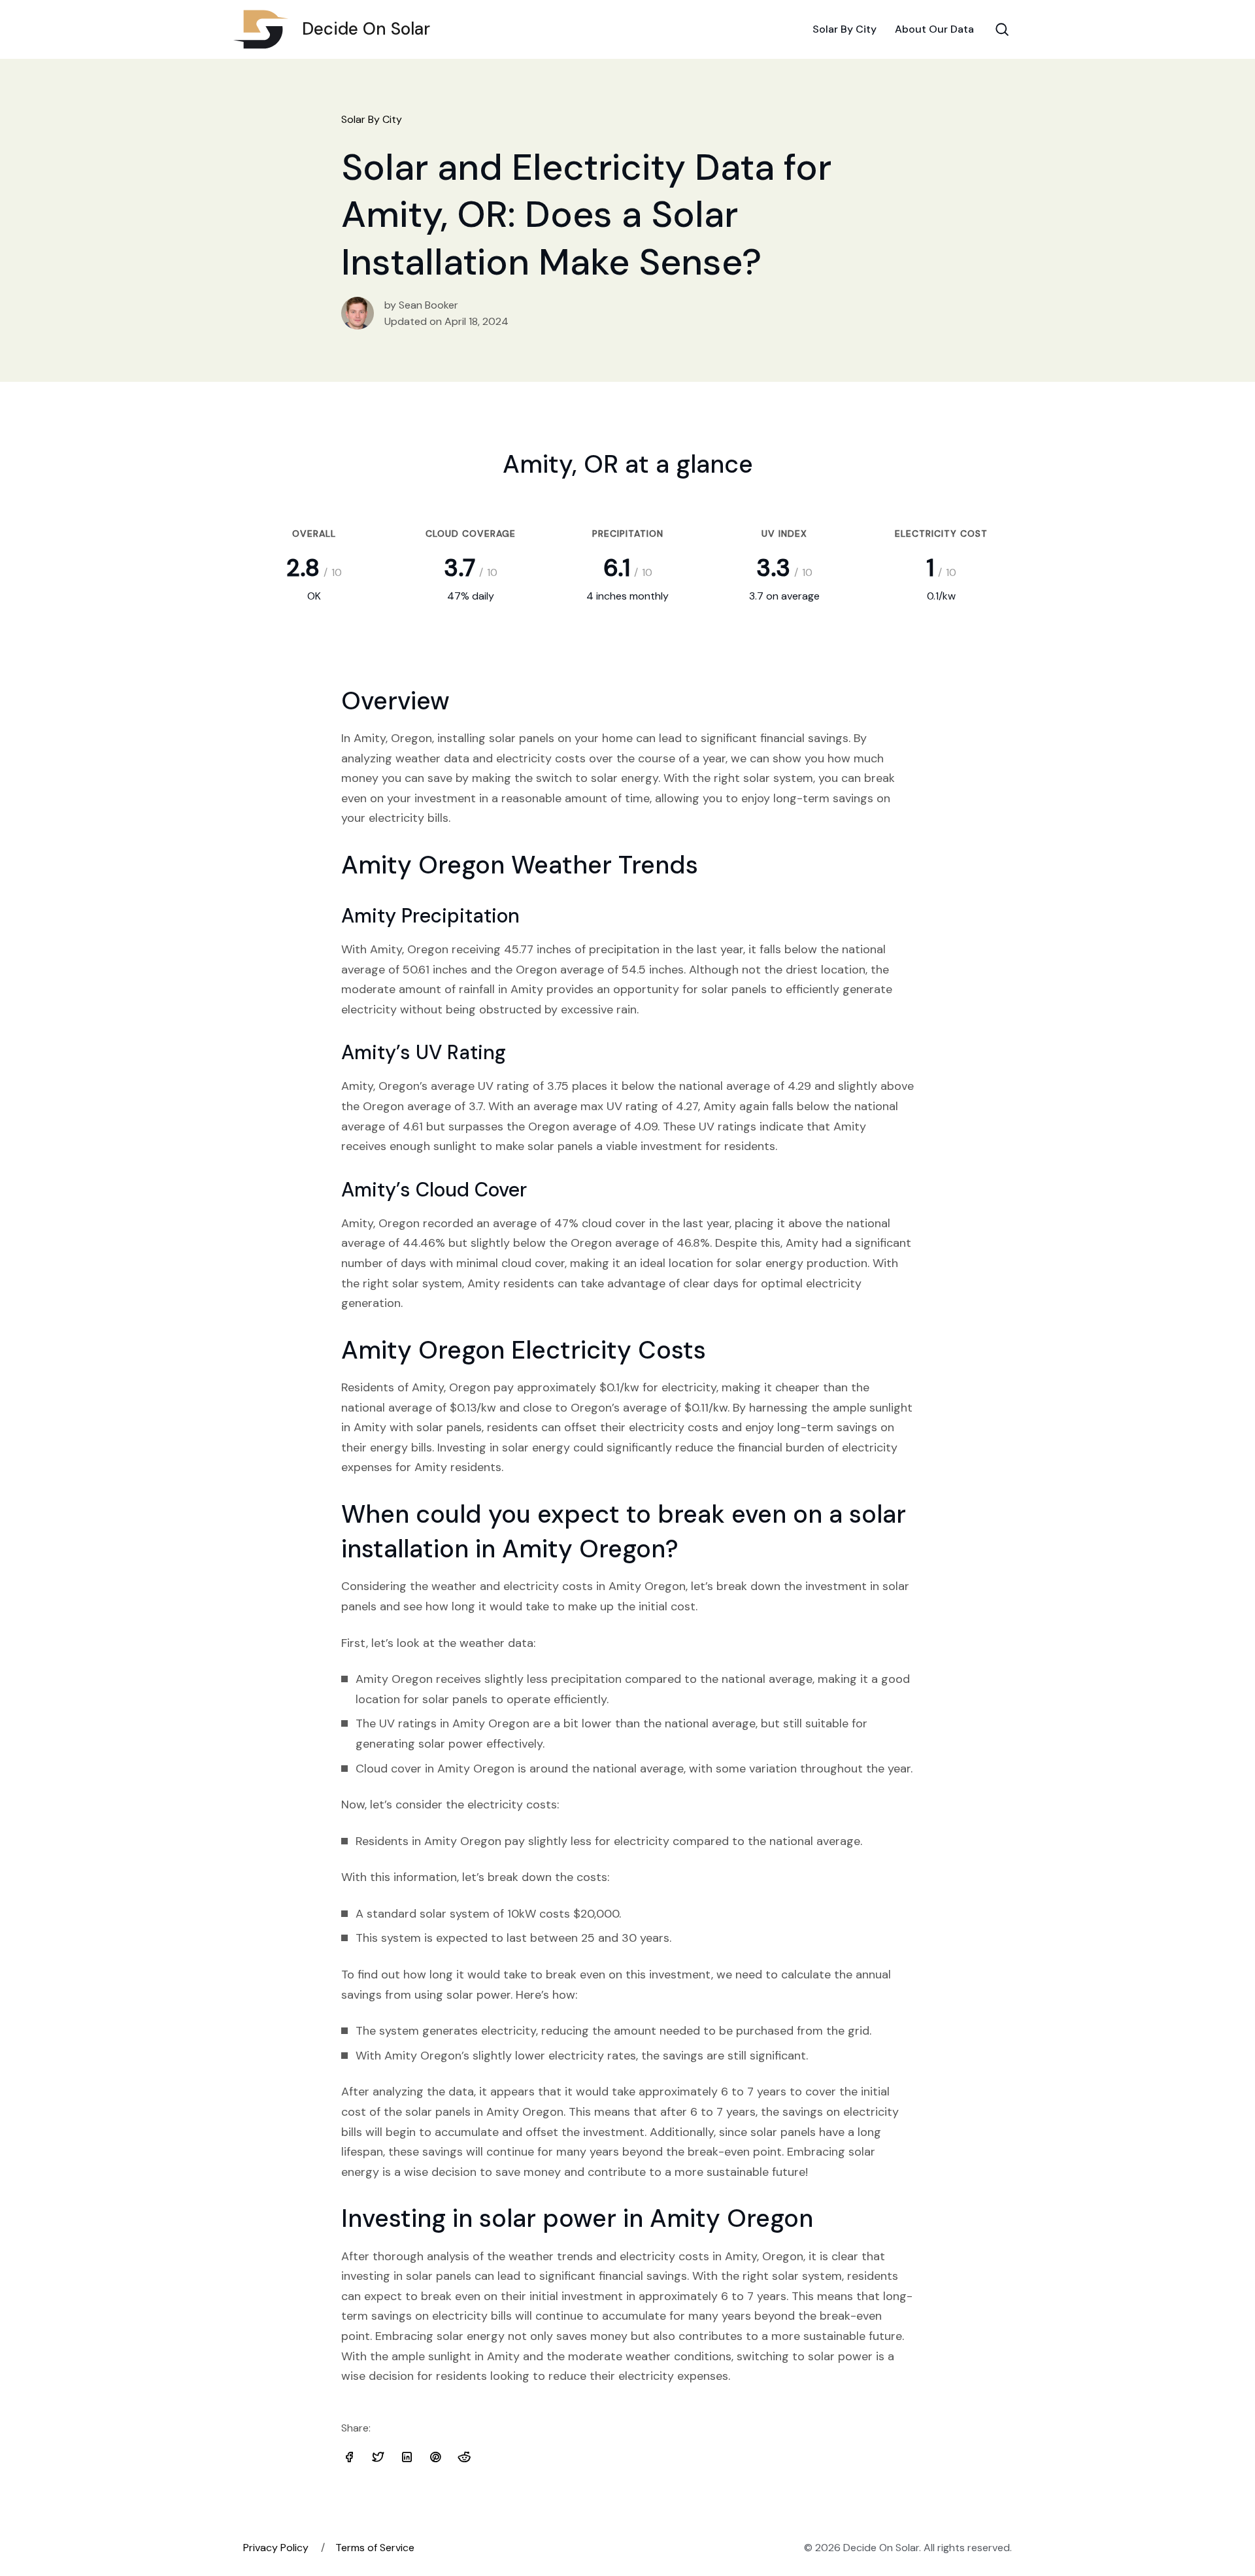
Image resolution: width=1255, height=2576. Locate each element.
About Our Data (934, 29)
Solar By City (845, 29)
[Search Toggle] (1002, 29)
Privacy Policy (276, 2548)
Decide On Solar (366, 29)
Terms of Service (375, 2548)
